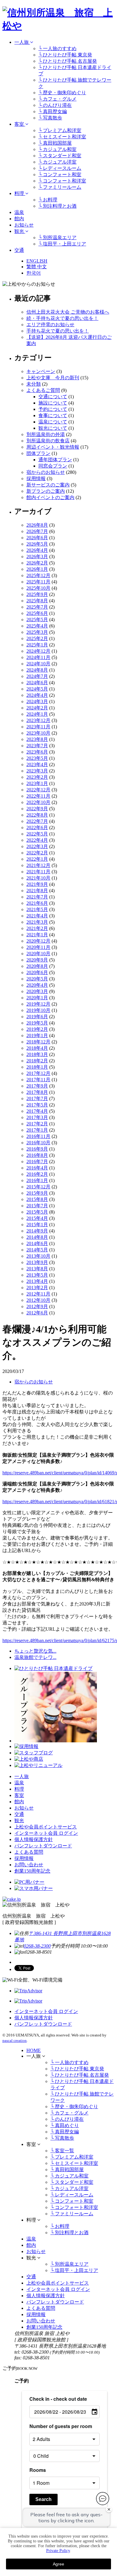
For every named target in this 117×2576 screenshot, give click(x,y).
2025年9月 (37, 594)
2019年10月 (38, 1010)
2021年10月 (38, 878)
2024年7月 (37, 676)
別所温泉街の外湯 (46, 434)
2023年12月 (38, 720)
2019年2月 (37, 1029)
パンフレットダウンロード (43, 1846)
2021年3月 (37, 922)
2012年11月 (38, 1294)
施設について (53, 403)
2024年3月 (37, 701)
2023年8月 (37, 739)
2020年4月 (37, 985)
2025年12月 (38, 575)
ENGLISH (37, 261)
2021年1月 (37, 935)
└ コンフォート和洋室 (62, 181)
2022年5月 (37, 834)
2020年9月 (37, 960)
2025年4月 (37, 626)
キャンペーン (41, 371)
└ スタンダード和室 (60, 156)
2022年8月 (37, 815)
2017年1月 (37, 1130)
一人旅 (22, 42)
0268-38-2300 (37, 1946)
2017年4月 (37, 1111)
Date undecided (63, 2522)
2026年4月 (37, 550)
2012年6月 (37, 1313)
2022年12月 (38, 790)
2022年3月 (37, 846)
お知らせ (24, 225)
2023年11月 (38, 727)
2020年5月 (37, 979)
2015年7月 (37, 1206)
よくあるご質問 (43, 390)
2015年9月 (37, 1193)
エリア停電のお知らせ (50, 325)
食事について (53, 415)
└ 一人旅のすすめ (57, 48)
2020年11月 (38, 947)
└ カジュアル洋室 (57, 162)
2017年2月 (37, 1124)
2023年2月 (37, 777)
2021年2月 (37, 928)
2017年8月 (37, 1092)
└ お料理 (48, 200)
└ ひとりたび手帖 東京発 (65, 55)
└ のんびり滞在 (55, 105)
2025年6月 (37, 613)
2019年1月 (37, 1035)
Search (43, 2499)
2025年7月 (37, 607)
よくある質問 (29, 1852)
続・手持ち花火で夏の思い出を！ (62, 318)
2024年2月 (37, 708)
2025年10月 (38, 588)
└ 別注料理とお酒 (57, 206)
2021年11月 (38, 872)
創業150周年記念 (32, 1871)
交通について (53, 397)
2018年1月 (37, 1067)
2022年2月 (37, 853)
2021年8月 (37, 891)
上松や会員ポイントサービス (46, 1827)
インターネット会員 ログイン (46, 1833)
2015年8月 (37, 1199)
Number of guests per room (61, 2426)
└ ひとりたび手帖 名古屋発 (68, 61)
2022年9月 (37, 809)
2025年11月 (38, 582)
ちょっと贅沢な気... (35, 1651)
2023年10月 (38, 733)
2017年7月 (37, 1098)
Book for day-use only (69, 2512)
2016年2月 (37, 1174)
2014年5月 (37, 1250)
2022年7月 (37, 821)
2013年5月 (37, 1275)
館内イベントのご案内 (50, 497)
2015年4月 (37, 1218)
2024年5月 (37, 689)
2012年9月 (37, 1306)
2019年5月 (37, 1023)
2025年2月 (37, 638)
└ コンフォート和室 (60, 175)
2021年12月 (38, 865)
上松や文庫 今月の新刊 (53, 378)
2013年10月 (38, 1256)
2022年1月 (37, 859)
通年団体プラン (55, 460)
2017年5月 (37, 1105)
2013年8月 (37, 1269)
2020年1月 (37, 998)
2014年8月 (37, 1237)
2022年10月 (38, 802)
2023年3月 (37, 771)
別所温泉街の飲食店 (48, 441)
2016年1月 (37, 1180)
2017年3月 (37, 1117)
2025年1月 (37, 645)
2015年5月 (37, 1212)
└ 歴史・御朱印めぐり (62, 93)
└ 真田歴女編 (53, 111)
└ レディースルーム (60, 168)
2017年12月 (38, 1073)
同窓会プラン (53, 466)
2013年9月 (37, 1262)
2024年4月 (37, 695)
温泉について (53, 422)
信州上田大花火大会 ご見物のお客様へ (68, 312)
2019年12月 (38, 1004)
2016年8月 (37, 1155)
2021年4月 (37, 916)
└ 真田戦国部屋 (55, 143)
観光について (53, 428)
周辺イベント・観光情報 (53, 447)
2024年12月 (38, 651)
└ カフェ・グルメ (57, 99)
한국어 (34, 273)
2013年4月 (37, 1281)
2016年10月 (38, 1143)
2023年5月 (37, 758)
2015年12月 (38, 1187)
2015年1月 (37, 1225)
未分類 (34, 384)
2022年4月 (37, 840)
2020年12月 (38, 941)
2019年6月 (37, 1017)
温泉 (19, 212)
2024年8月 (37, 670)
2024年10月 (38, 664)
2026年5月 (37, 544)
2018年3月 (37, 1054)
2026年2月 (37, 563)
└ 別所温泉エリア (57, 238)
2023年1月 (37, 783)
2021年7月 (37, 897)
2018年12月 (38, 1042)
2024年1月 (37, 714)
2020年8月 (37, 966)
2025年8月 (37, 601)
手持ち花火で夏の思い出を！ (58, 331)
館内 (19, 219)
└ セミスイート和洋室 (62, 137)
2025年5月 (37, 620)
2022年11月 (38, 796)
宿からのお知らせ (46, 472)
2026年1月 (37, 569)
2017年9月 (37, 1086)
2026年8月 (37, 525)
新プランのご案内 (46, 491)
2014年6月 (37, 1243)
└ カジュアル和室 (57, 149)
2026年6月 (37, 538)
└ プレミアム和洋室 (60, 130)
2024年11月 (38, 657)
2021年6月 (37, 903)
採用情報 (36, 478)
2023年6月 (37, 752)
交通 (19, 250)
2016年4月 (37, 1168)
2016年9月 (37, 1149)
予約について (53, 409)
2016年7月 (37, 1162)
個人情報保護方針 (34, 1839)
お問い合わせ (29, 1865)
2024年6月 (37, 683)
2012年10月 (38, 1300)
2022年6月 (37, 828)
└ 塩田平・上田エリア (62, 244)
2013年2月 (37, 1288)
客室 (20, 124)
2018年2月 (37, 1061)
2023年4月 (37, 764)
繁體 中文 (37, 267)
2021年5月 (37, 909)
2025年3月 (37, 632)
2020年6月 (37, 972)
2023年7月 (37, 746)
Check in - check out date (58, 2399)
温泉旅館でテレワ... (35, 1657)
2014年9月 (37, 1231)
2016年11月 (38, 1136)
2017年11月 (38, 1080)
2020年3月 (37, 991)
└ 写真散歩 (50, 118)
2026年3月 (37, 557)
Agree (58, 2564)
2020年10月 (38, 954)
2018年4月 (37, 1048)
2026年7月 (37, 531)
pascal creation (15, 2040)
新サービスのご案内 (48, 485)
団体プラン (38, 453)
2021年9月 (37, 884)
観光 (20, 231)
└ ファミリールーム (60, 187)
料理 (20, 193)
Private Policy (58, 2551)
